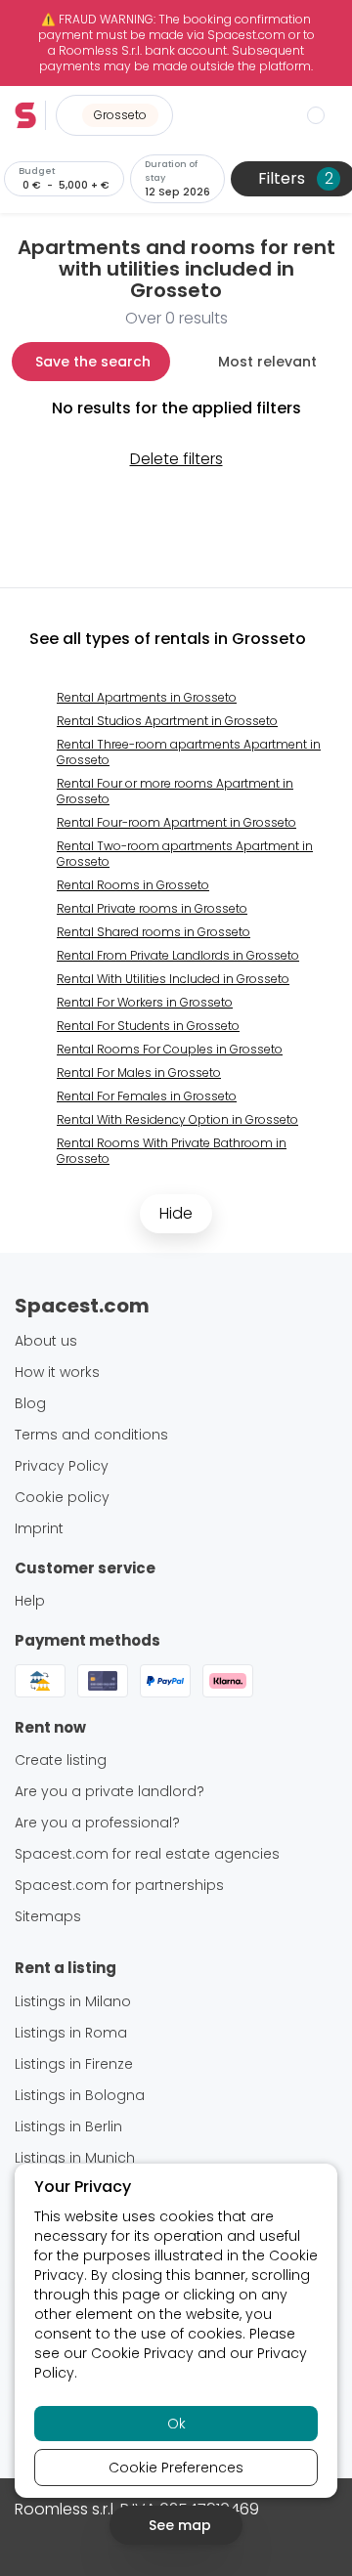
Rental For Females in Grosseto (147, 1096)
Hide (176, 1213)
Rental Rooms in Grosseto (133, 885)
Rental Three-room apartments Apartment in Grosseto (189, 752)
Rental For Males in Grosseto (139, 1073)
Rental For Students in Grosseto (148, 1026)
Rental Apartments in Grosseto (147, 697)
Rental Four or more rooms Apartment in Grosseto (175, 791)
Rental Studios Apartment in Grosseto (167, 721)
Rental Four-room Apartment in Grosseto (176, 822)
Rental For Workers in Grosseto (145, 1002)
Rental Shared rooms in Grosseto (154, 932)
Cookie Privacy (142, 2353)
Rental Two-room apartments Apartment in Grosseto (185, 854)
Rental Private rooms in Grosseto (152, 908)
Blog (30, 1403)
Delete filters (176, 459)
